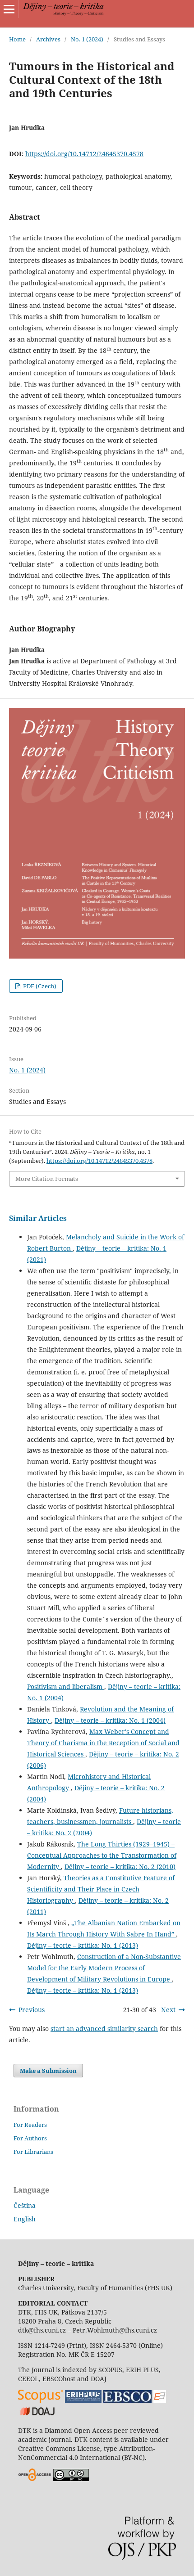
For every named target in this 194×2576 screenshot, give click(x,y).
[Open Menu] (9, 9)
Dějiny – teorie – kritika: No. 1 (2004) (110, 1720)
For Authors (30, 2138)
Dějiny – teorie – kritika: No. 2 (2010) (120, 1867)
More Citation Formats (47, 1179)
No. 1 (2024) (87, 39)
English (25, 2219)
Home (17, 39)
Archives (48, 39)
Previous (32, 2010)
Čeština (25, 2205)
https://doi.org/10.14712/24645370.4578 (84, 154)
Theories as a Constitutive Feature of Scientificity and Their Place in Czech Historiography (101, 1889)
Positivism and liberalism (66, 1687)
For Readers (30, 2125)
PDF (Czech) (39, 986)
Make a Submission (48, 2071)
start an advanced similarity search (104, 2029)
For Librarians (33, 2152)
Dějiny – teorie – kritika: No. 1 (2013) (83, 1945)
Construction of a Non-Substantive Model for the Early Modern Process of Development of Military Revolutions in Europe (104, 1968)
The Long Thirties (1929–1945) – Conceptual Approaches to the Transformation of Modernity (102, 1855)
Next (168, 2010)
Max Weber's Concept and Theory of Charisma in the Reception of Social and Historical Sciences (103, 1743)
